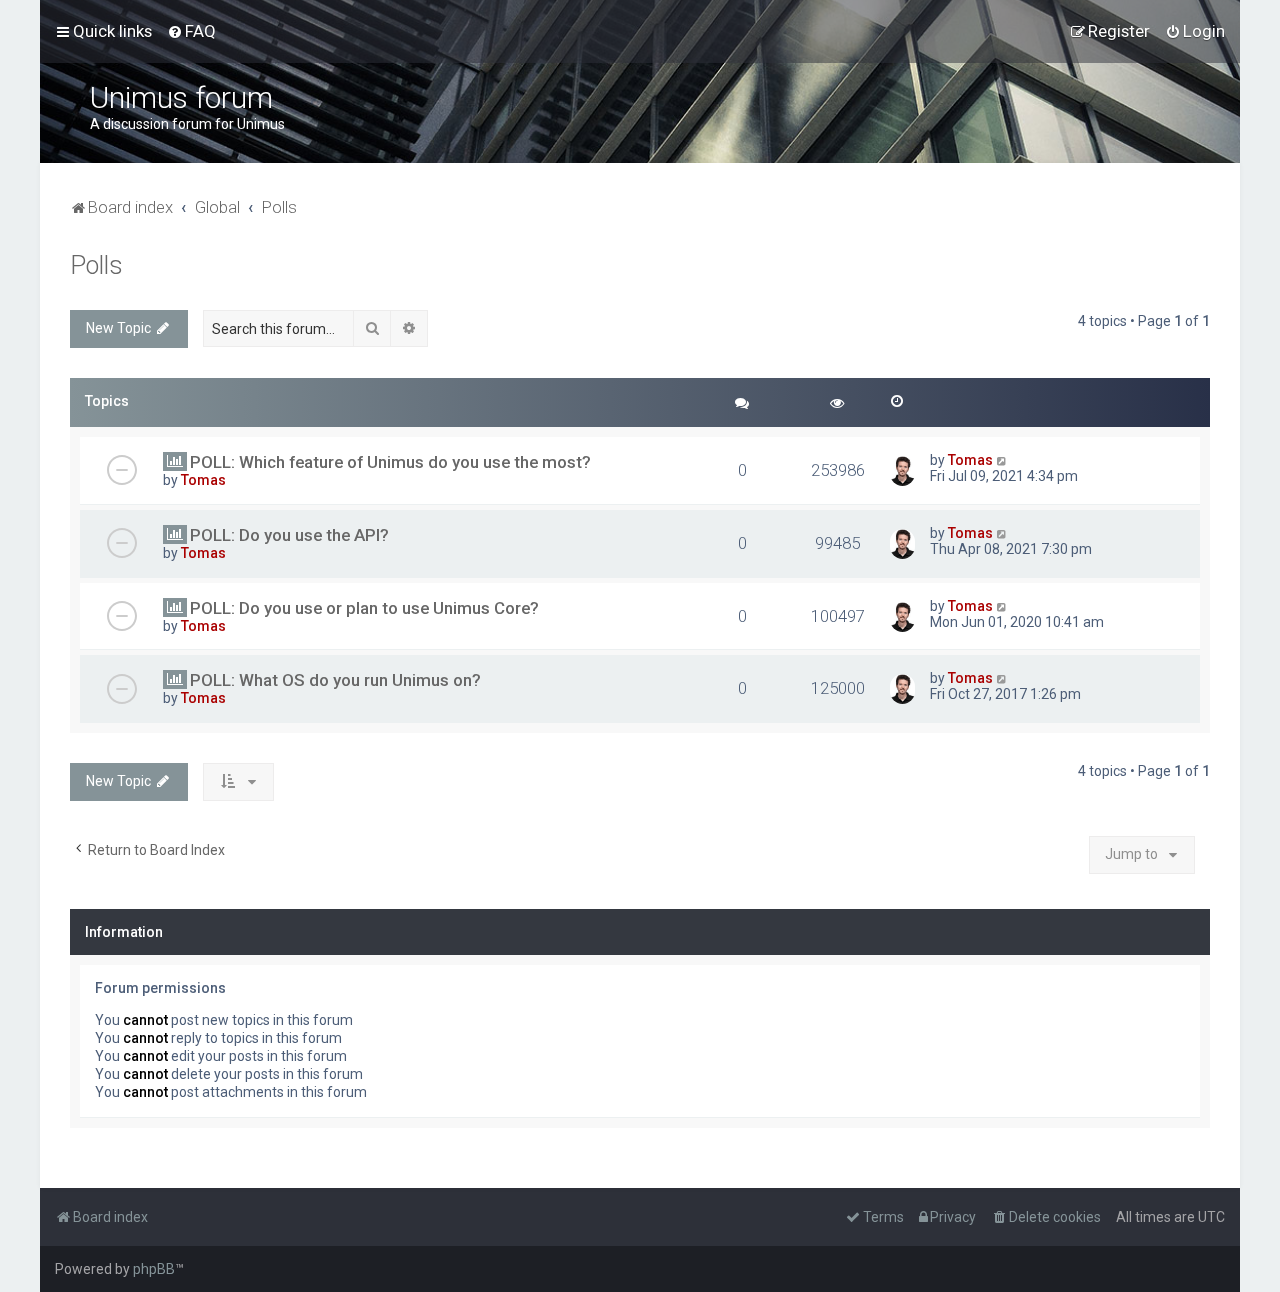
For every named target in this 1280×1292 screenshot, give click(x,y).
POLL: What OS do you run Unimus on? (335, 680)
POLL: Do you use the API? (289, 535)
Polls (96, 265)
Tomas (203, 480)
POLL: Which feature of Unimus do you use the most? (390, 462)
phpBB (154, 1269)
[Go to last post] (1002, 460)
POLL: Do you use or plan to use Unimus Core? (364, 608)
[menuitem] (191, 31)
